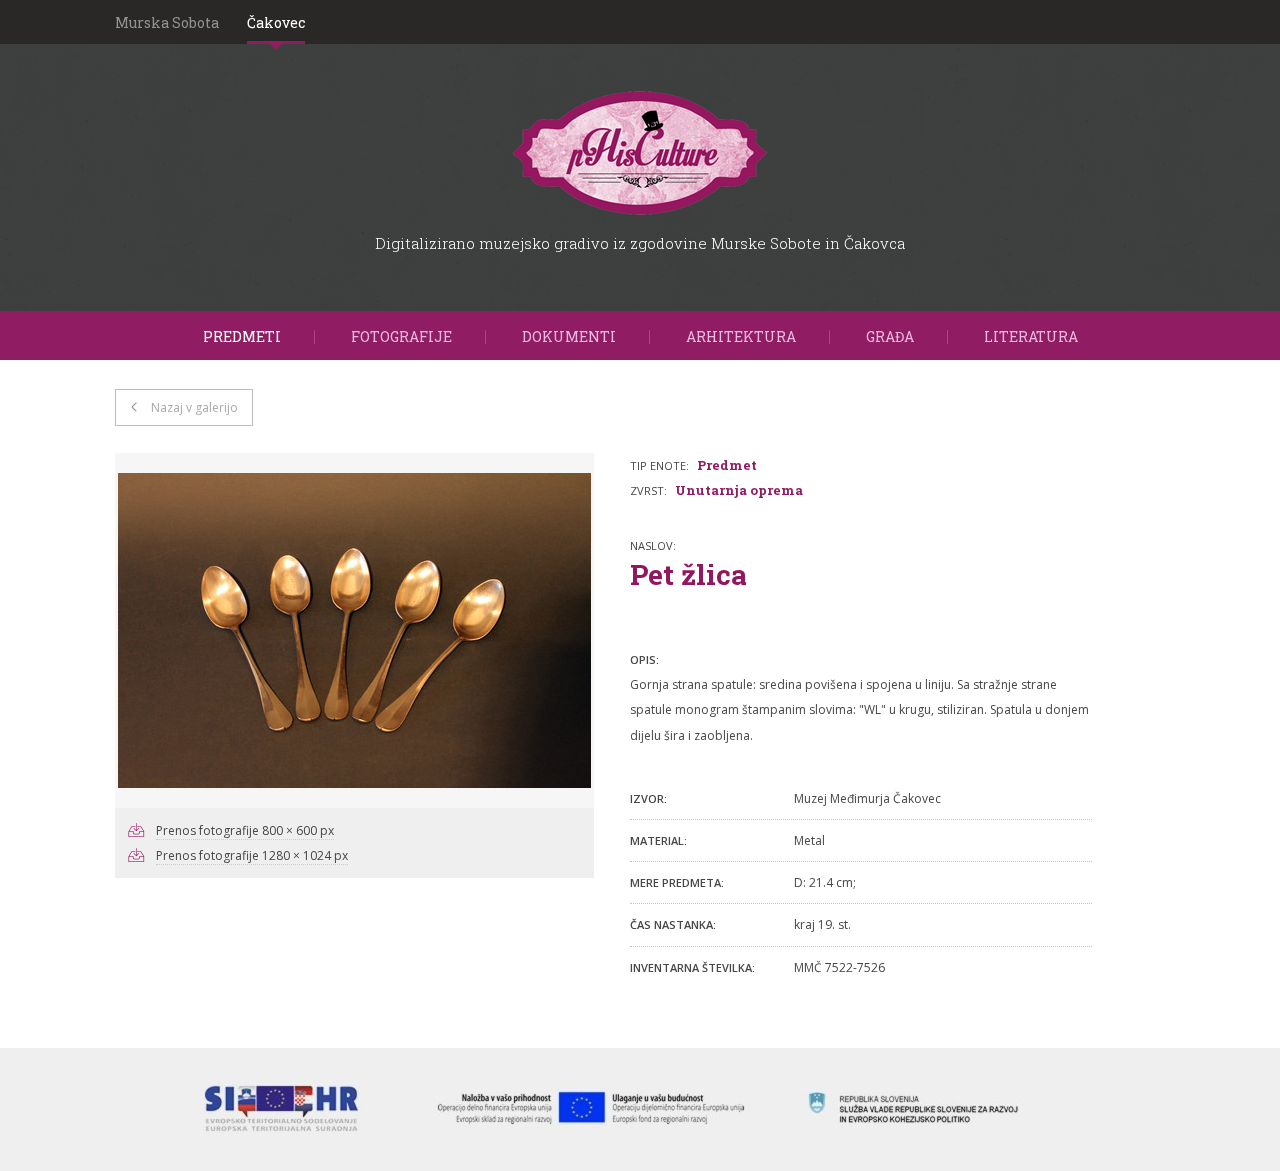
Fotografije (401, 336)
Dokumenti (569, 336)
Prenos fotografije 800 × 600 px (245, 830)
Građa (890, 336)
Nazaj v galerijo (194, 407)
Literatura (1031, 336)
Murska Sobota (167, 22)
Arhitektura (741, 336)
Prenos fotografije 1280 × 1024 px (252, 855)
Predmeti (242, 336)
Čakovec (276, 22)
